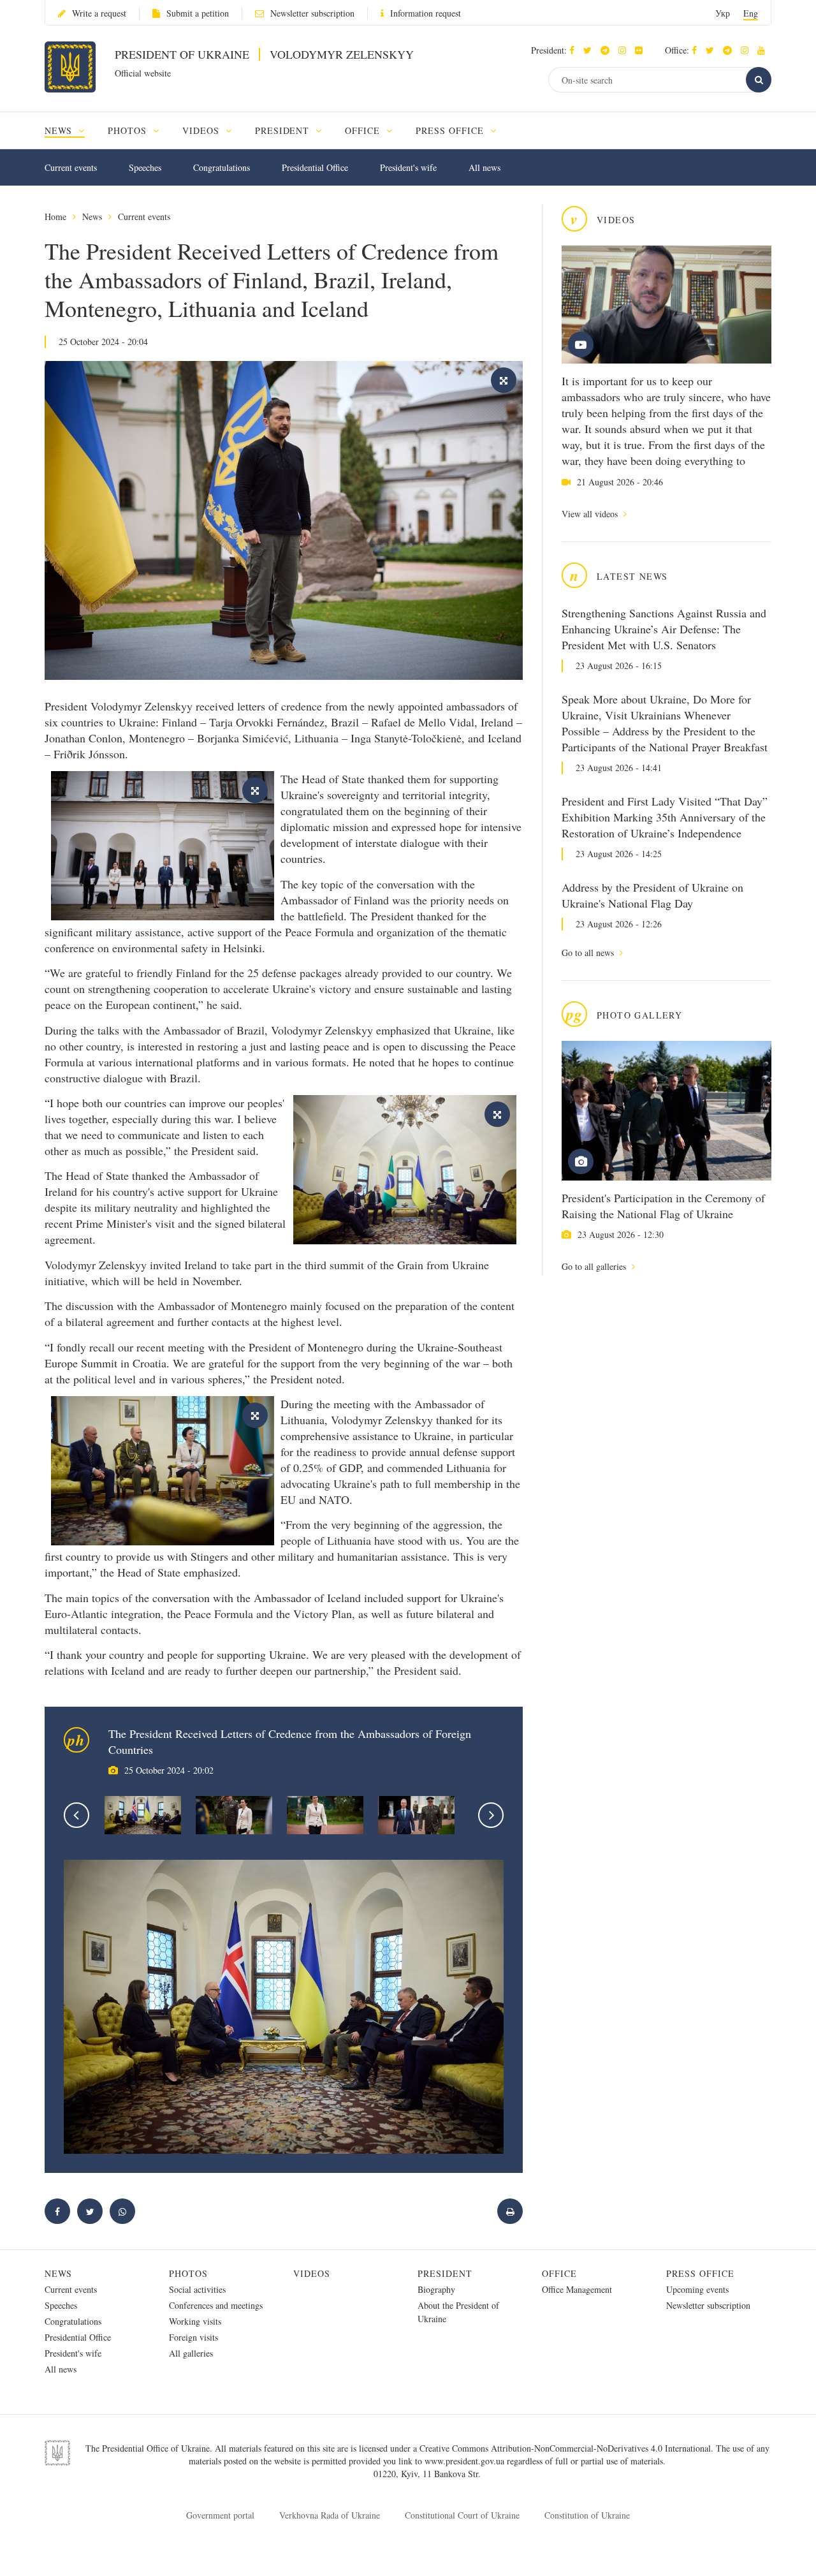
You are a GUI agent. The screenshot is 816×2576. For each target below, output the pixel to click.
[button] (591, 50)
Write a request (99, 13)
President (445, 2273)
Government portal (220, 2515)
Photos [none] (129, 130)
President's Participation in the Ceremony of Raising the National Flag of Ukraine (663, 1206)
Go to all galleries (595, 1266)
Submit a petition (198, 13)
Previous (76, 1815)
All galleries (191, 2353)
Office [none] (364, 130)
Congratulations (222, 167)
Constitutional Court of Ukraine (462, 2515)
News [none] (60, 130)
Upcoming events (697, 2289)
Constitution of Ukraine (587, 2515)
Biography (436, 2289)
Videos (312, 2273)
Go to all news (589, 953)
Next (491, 1815)
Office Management (577, 2289)
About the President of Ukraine (458, 2312)
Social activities (197, 2289)
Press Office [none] (451, 130)
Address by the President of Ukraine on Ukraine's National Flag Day (652, 895)
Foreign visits (193, 2337)
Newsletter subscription (312, 13)
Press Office (700, 2273)
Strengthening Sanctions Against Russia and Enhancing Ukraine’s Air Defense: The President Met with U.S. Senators (664, 629)
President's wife (408, 167)
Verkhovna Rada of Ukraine (330, 2515)
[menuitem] (70, 130)
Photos (188, 2273)
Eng (751, 13)
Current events (71, 167)
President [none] (284, 130)
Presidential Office (315, 167)
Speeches (145, 167)
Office (559, 2273)
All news (484, 167)
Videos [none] (202, 130)
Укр (723, 13)
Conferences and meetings (216, 2305)
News (92, 217)
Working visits (195, 2321)
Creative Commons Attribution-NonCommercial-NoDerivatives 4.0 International (565, 2448)
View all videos (591, 514)
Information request (426, 13)
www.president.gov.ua (466, 2461)
